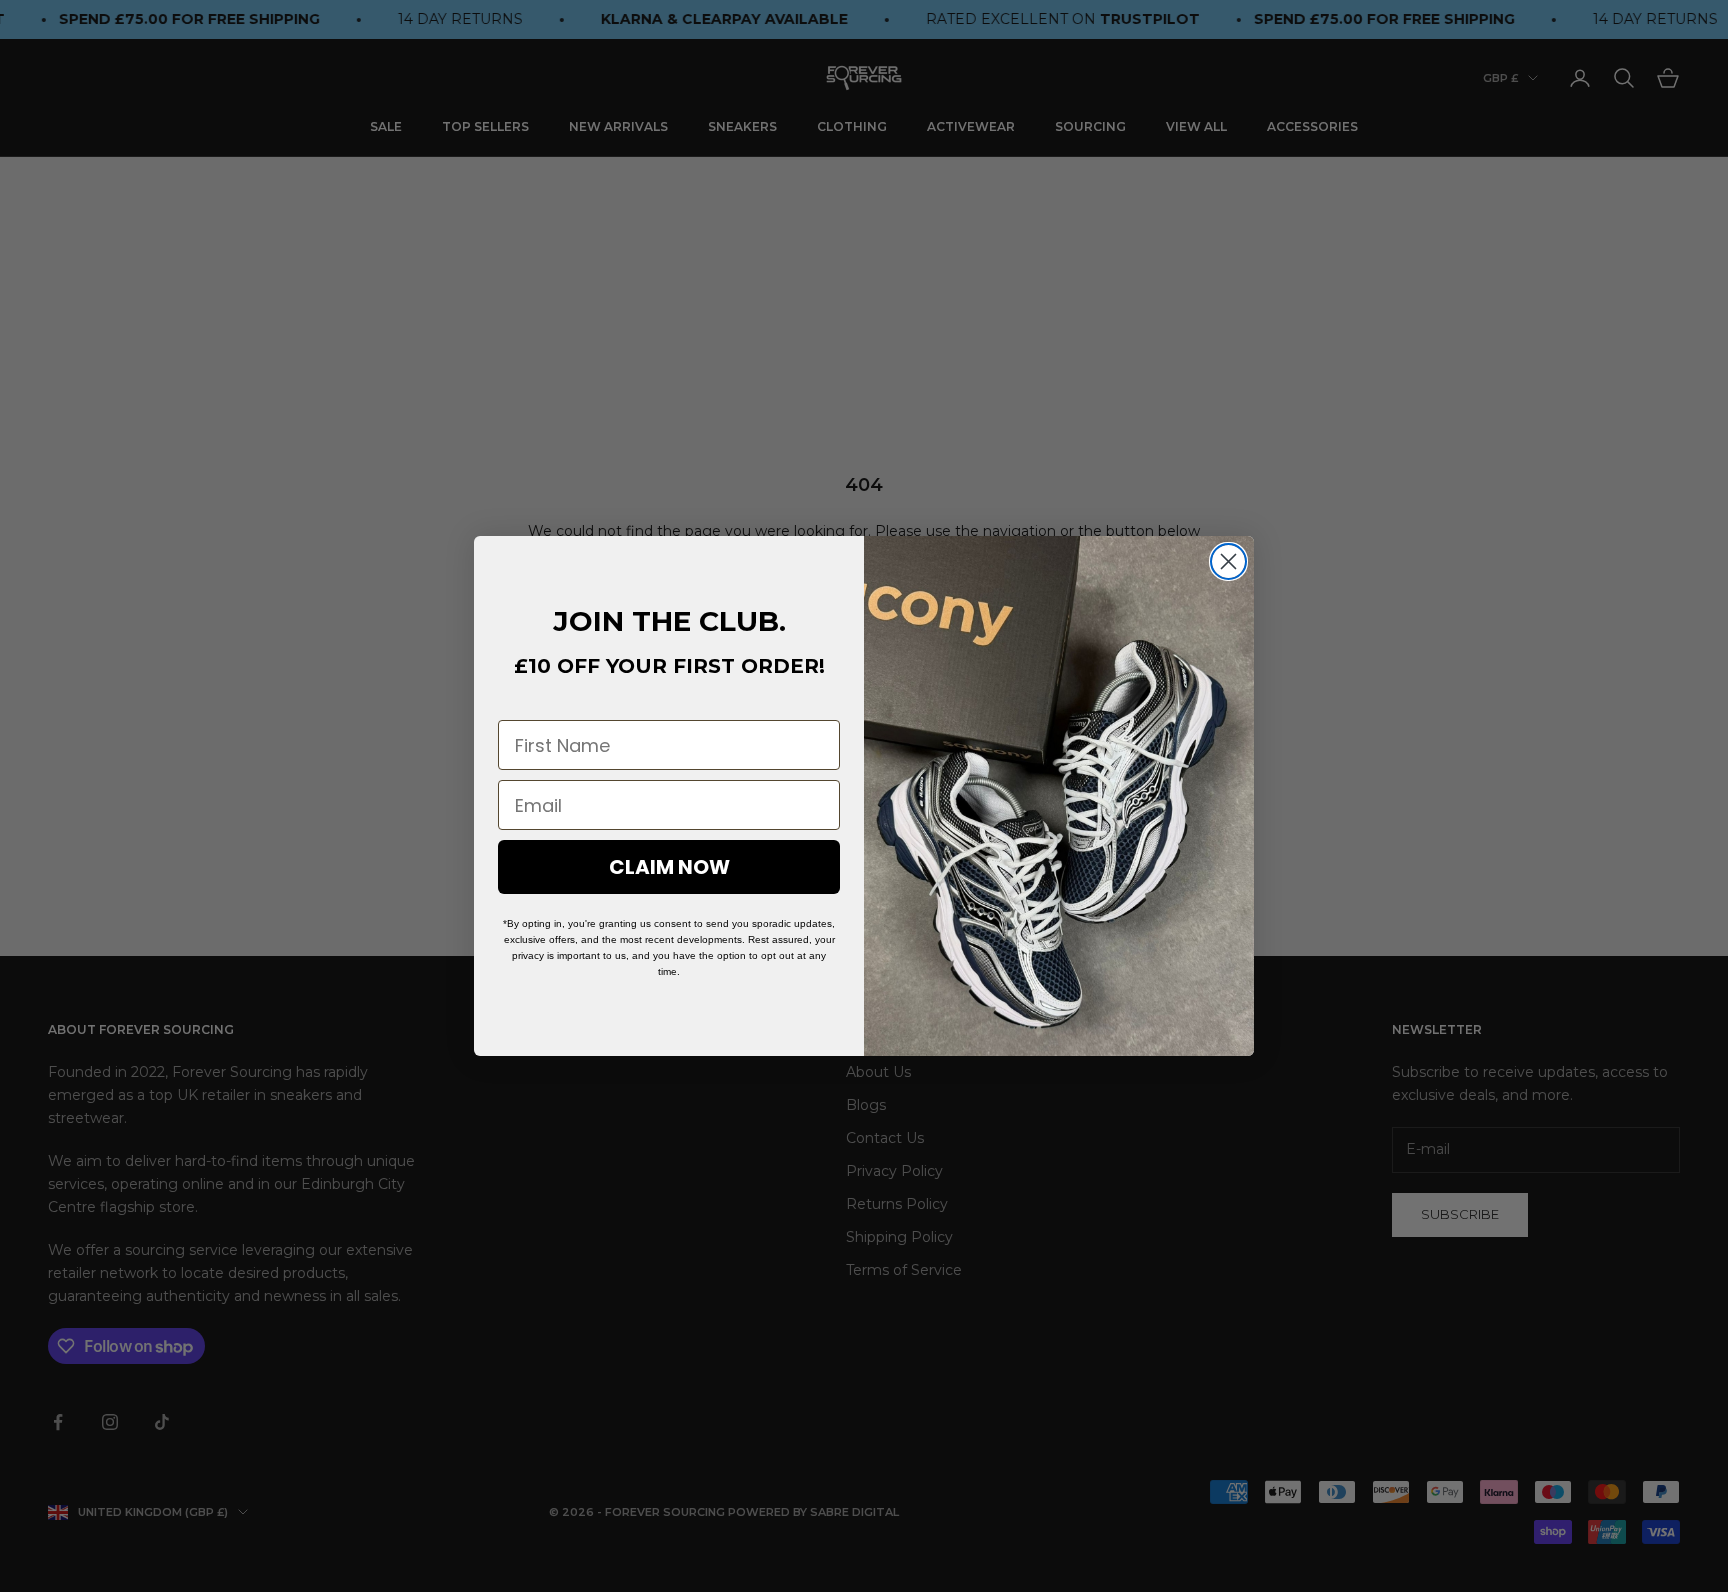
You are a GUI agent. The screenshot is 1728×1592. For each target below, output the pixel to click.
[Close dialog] (1228, 561)
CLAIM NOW (669, 867)
